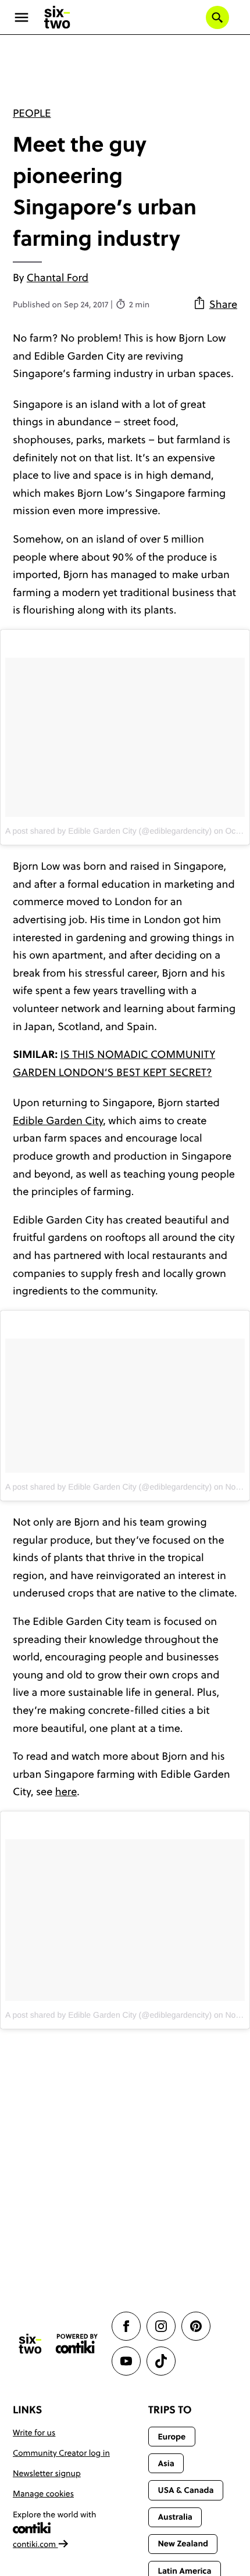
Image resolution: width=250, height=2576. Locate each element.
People (32, 113)
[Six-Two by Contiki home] (58, 17)
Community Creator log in (61, 2453)
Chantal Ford (58, 277)
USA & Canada (185, 2490)
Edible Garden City (58, 1120)
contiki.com (35, 2544)
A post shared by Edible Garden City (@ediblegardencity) (108, 831)
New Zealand (183, 2543)
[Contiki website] (77, 2344)
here (66, 1791)
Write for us (34, 2433)
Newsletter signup (47, 2473)
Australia (175, 2517)
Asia (166, 2463)
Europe (172, 2437)
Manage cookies (43, 2494)
